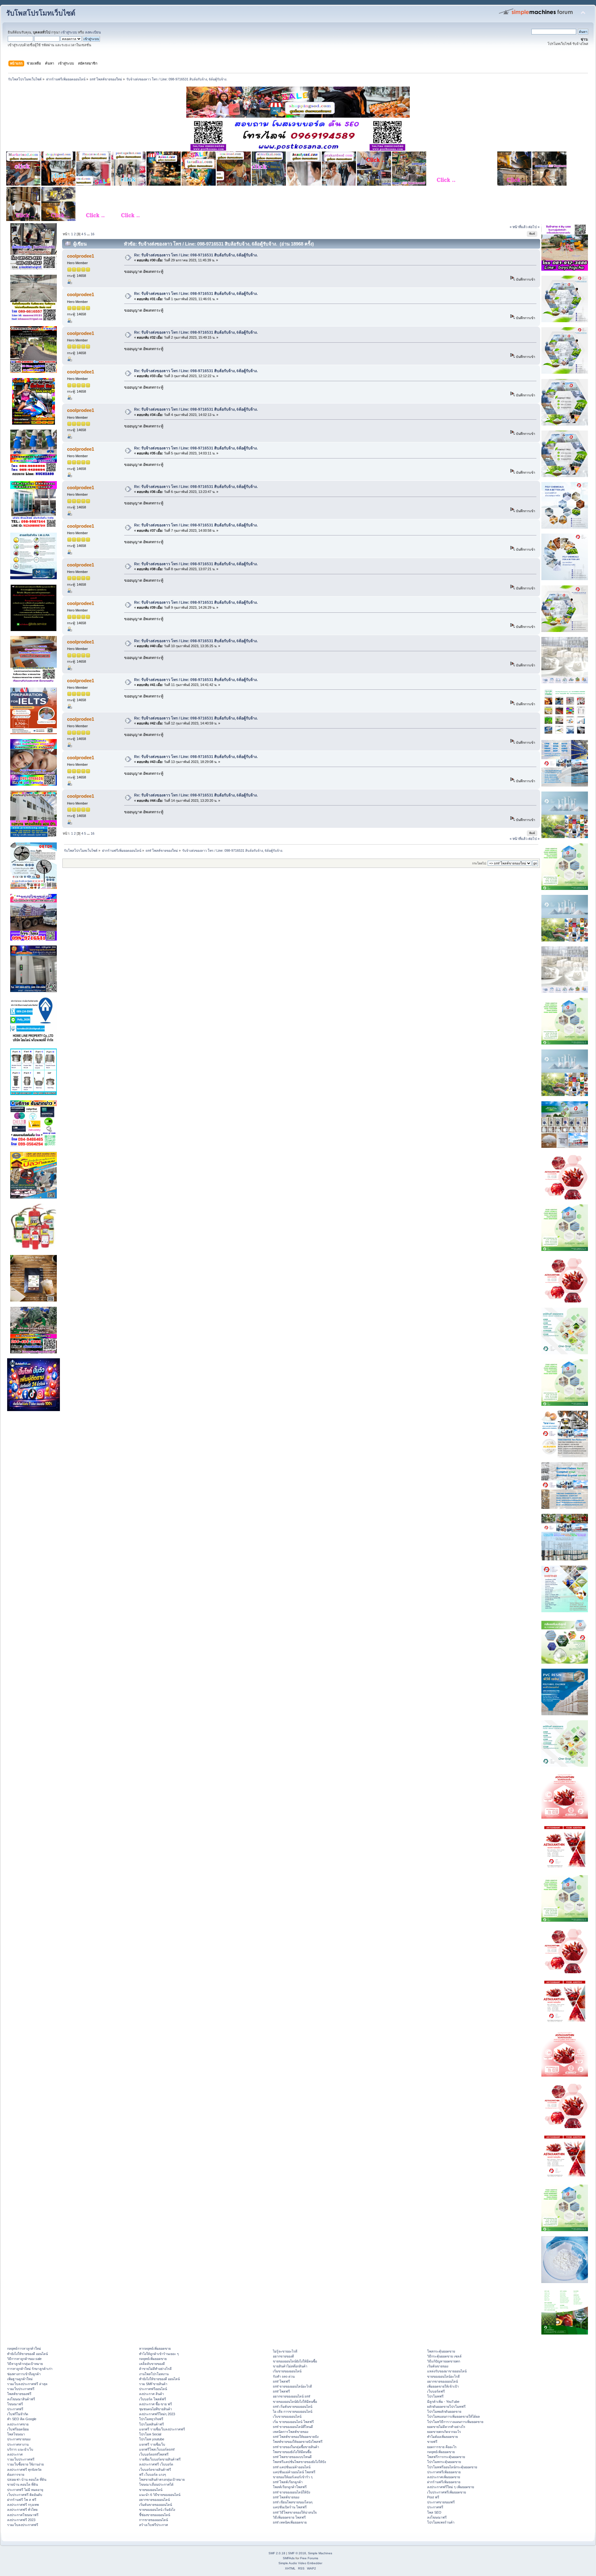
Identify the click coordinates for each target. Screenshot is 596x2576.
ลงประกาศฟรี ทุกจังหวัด (24, 2470)
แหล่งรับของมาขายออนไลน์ (447, 2371)
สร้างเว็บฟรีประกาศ (154, 2525)
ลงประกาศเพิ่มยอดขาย (444, 2477)
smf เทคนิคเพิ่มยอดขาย (290, 2522)
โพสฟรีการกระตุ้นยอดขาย (446, 2457)
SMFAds (289, 2558)
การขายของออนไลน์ (154, 2520)
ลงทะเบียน (93, 32)
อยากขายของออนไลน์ (154, 2500)
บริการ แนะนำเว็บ (20, 2449)
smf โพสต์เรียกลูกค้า (288, 2482)
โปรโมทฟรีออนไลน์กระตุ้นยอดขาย (452, 2467)
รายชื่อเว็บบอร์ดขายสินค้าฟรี (160, 2459)
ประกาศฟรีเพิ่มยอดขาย (444, 2472)
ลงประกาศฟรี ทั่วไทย (22, 2510)
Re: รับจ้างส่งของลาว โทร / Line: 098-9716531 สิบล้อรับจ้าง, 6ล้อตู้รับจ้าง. (196, 255)
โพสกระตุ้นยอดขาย (441, 2351)
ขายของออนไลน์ (151, 2490)
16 (93, 234)
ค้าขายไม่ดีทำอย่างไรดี (155, 2369)
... (89, 234)
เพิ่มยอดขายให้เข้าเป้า (443, 2386)
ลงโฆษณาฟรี (437, 2517)
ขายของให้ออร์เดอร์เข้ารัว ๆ (293, 2477)
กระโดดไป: (479, 863)
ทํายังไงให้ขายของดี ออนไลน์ (27, 2354)
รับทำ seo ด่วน (284, 2376)
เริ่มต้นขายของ (438, 2366)
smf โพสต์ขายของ (286, 2497)
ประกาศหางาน (18, 2444)
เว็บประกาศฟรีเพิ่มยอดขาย (447, 2492)
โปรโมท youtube (152, 2439)
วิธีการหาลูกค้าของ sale (24, 2359)
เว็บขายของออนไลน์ (287, 2416)
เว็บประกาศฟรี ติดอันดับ (25, 2495)
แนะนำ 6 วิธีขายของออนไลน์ (160, 2495)
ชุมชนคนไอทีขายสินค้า (156, 2409)
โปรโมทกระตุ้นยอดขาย (444, 2462)
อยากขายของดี (283, 2356)
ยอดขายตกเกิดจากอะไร (444, 2432)
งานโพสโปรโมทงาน (154, 2374)
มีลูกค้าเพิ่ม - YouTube (443, 2402)
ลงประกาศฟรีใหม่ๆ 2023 (157, 2414)
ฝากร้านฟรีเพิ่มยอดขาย (444, 2482)
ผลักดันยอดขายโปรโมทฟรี (446, 2407)
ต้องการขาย (16, 2474)
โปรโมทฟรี (435, 2396)
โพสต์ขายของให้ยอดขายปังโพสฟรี (298, 2442)
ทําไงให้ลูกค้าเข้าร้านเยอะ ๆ (159, 2354)
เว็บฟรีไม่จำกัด (18, 2414)
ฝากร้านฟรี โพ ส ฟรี (22, 2500)
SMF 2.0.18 (277, 2553)
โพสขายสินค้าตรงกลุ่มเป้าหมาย (162, 2479)
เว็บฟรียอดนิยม (18, 2429)
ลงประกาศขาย (18, 2424)
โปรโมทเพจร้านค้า (441, 2522)
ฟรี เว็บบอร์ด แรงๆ (153, 2474)
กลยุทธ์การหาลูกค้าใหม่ (24, 2348)
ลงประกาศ (15, 2454)
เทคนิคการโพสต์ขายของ (291, 2432)
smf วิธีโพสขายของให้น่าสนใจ (295, 2512)
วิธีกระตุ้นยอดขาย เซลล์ (444, 2356)
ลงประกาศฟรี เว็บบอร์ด (156, 2464)
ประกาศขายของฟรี (441, 2502)
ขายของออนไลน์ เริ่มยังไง (157, 2510)
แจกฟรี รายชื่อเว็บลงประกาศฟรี (162, 2429)
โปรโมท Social (150, 2434)
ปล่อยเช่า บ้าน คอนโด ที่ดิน (27, 2479)
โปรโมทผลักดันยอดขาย (444, 2411)
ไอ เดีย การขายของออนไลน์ (293, 2411)
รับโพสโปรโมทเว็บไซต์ (41, 13)
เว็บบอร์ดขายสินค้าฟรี (155, 2470)
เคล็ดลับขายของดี (152, 2364)
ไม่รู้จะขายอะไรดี (285, 2351)
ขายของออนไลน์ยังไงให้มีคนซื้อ (295, 2361)
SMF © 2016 (297, 2553)
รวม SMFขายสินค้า (153, 2384)
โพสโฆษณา (16, 2434)
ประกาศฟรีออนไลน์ (153, 2389)
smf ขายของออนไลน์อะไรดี (292, 2386)
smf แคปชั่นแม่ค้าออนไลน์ (292, 2467)
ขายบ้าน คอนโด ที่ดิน (23, 2484)
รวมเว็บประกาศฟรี (21, 2389)
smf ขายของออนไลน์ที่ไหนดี (293, 2427)
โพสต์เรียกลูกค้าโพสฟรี (290, 2487)
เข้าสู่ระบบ (69, 32)
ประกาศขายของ (19, 2439)
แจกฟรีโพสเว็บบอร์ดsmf (157, 2449)
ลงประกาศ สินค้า (151, 2394)
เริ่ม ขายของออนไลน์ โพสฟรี (293, 2422)
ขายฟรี (432, 2442)
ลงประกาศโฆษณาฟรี (23, 2515)
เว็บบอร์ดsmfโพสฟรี (154, 2454)
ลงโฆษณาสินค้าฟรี (21, 2399)
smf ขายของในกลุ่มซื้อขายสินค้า (296, 2447)
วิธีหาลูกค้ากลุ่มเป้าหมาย (25, 2364)
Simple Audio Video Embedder (300, 2563)
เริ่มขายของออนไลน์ (287, 2371)
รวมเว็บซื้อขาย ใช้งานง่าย (25, 2464)
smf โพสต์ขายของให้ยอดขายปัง (296, 2437)
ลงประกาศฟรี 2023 (21, 2520)
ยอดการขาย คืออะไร (442, 2447)
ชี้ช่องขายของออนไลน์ (155, 2515)
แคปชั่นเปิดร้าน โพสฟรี (290, 2507)
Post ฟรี (433, 2497)
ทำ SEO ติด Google (22, 2419)
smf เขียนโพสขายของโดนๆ (293, 2502)
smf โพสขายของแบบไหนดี (292, 2457)
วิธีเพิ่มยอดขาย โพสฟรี (289, 2517)
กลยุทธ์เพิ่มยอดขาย (153, 2359)
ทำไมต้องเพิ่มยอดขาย (442, 2437)
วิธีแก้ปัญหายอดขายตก (444, 2361)
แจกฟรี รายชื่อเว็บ (152, 2444)
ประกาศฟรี (15, 2409)
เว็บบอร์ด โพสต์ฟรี (153, 2399)
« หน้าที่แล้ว (519, 227)
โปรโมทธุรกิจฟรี (151, 2419)
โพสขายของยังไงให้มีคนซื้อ (292, 2452)
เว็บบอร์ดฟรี (436, 2391)
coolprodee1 (81, 256)
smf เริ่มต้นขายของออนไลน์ (293, 2407)
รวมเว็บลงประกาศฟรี (23, 2525)
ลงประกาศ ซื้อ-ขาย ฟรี (156, 2404)
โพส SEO (434, 2512)
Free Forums (309, 2558)
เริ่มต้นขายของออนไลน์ (156, 2505)
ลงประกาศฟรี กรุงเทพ (23, 2505)
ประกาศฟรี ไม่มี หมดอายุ (25, 2490)
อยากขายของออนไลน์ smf (291, 2396)
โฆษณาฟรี (15, 2404)
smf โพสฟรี (281, 2381)
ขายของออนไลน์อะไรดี (443, 2376)
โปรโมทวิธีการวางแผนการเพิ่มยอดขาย (455, 2422)
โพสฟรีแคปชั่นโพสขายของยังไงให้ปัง (299, 2462)
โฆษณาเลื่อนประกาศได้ (156, 2484)
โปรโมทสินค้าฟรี (151, 2424)
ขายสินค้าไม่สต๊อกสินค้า (290, 2366)
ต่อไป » (534, 227)
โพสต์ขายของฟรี (19, 2394)
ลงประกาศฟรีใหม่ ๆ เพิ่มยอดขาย (451, 2487)
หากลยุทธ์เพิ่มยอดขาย (155, 2348)
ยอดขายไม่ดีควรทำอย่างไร (446, 2427)
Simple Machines (320, 2553)
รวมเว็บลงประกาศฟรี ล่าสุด (27, 2384)
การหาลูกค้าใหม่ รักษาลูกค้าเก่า (30, 2369)
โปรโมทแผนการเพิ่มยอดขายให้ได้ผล (454, 2416)
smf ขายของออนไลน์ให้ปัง (291, 2492)
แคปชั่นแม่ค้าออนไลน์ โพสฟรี (294, 2472)
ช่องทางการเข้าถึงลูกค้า (24, 2374)
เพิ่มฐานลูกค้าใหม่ (20, 2379)
